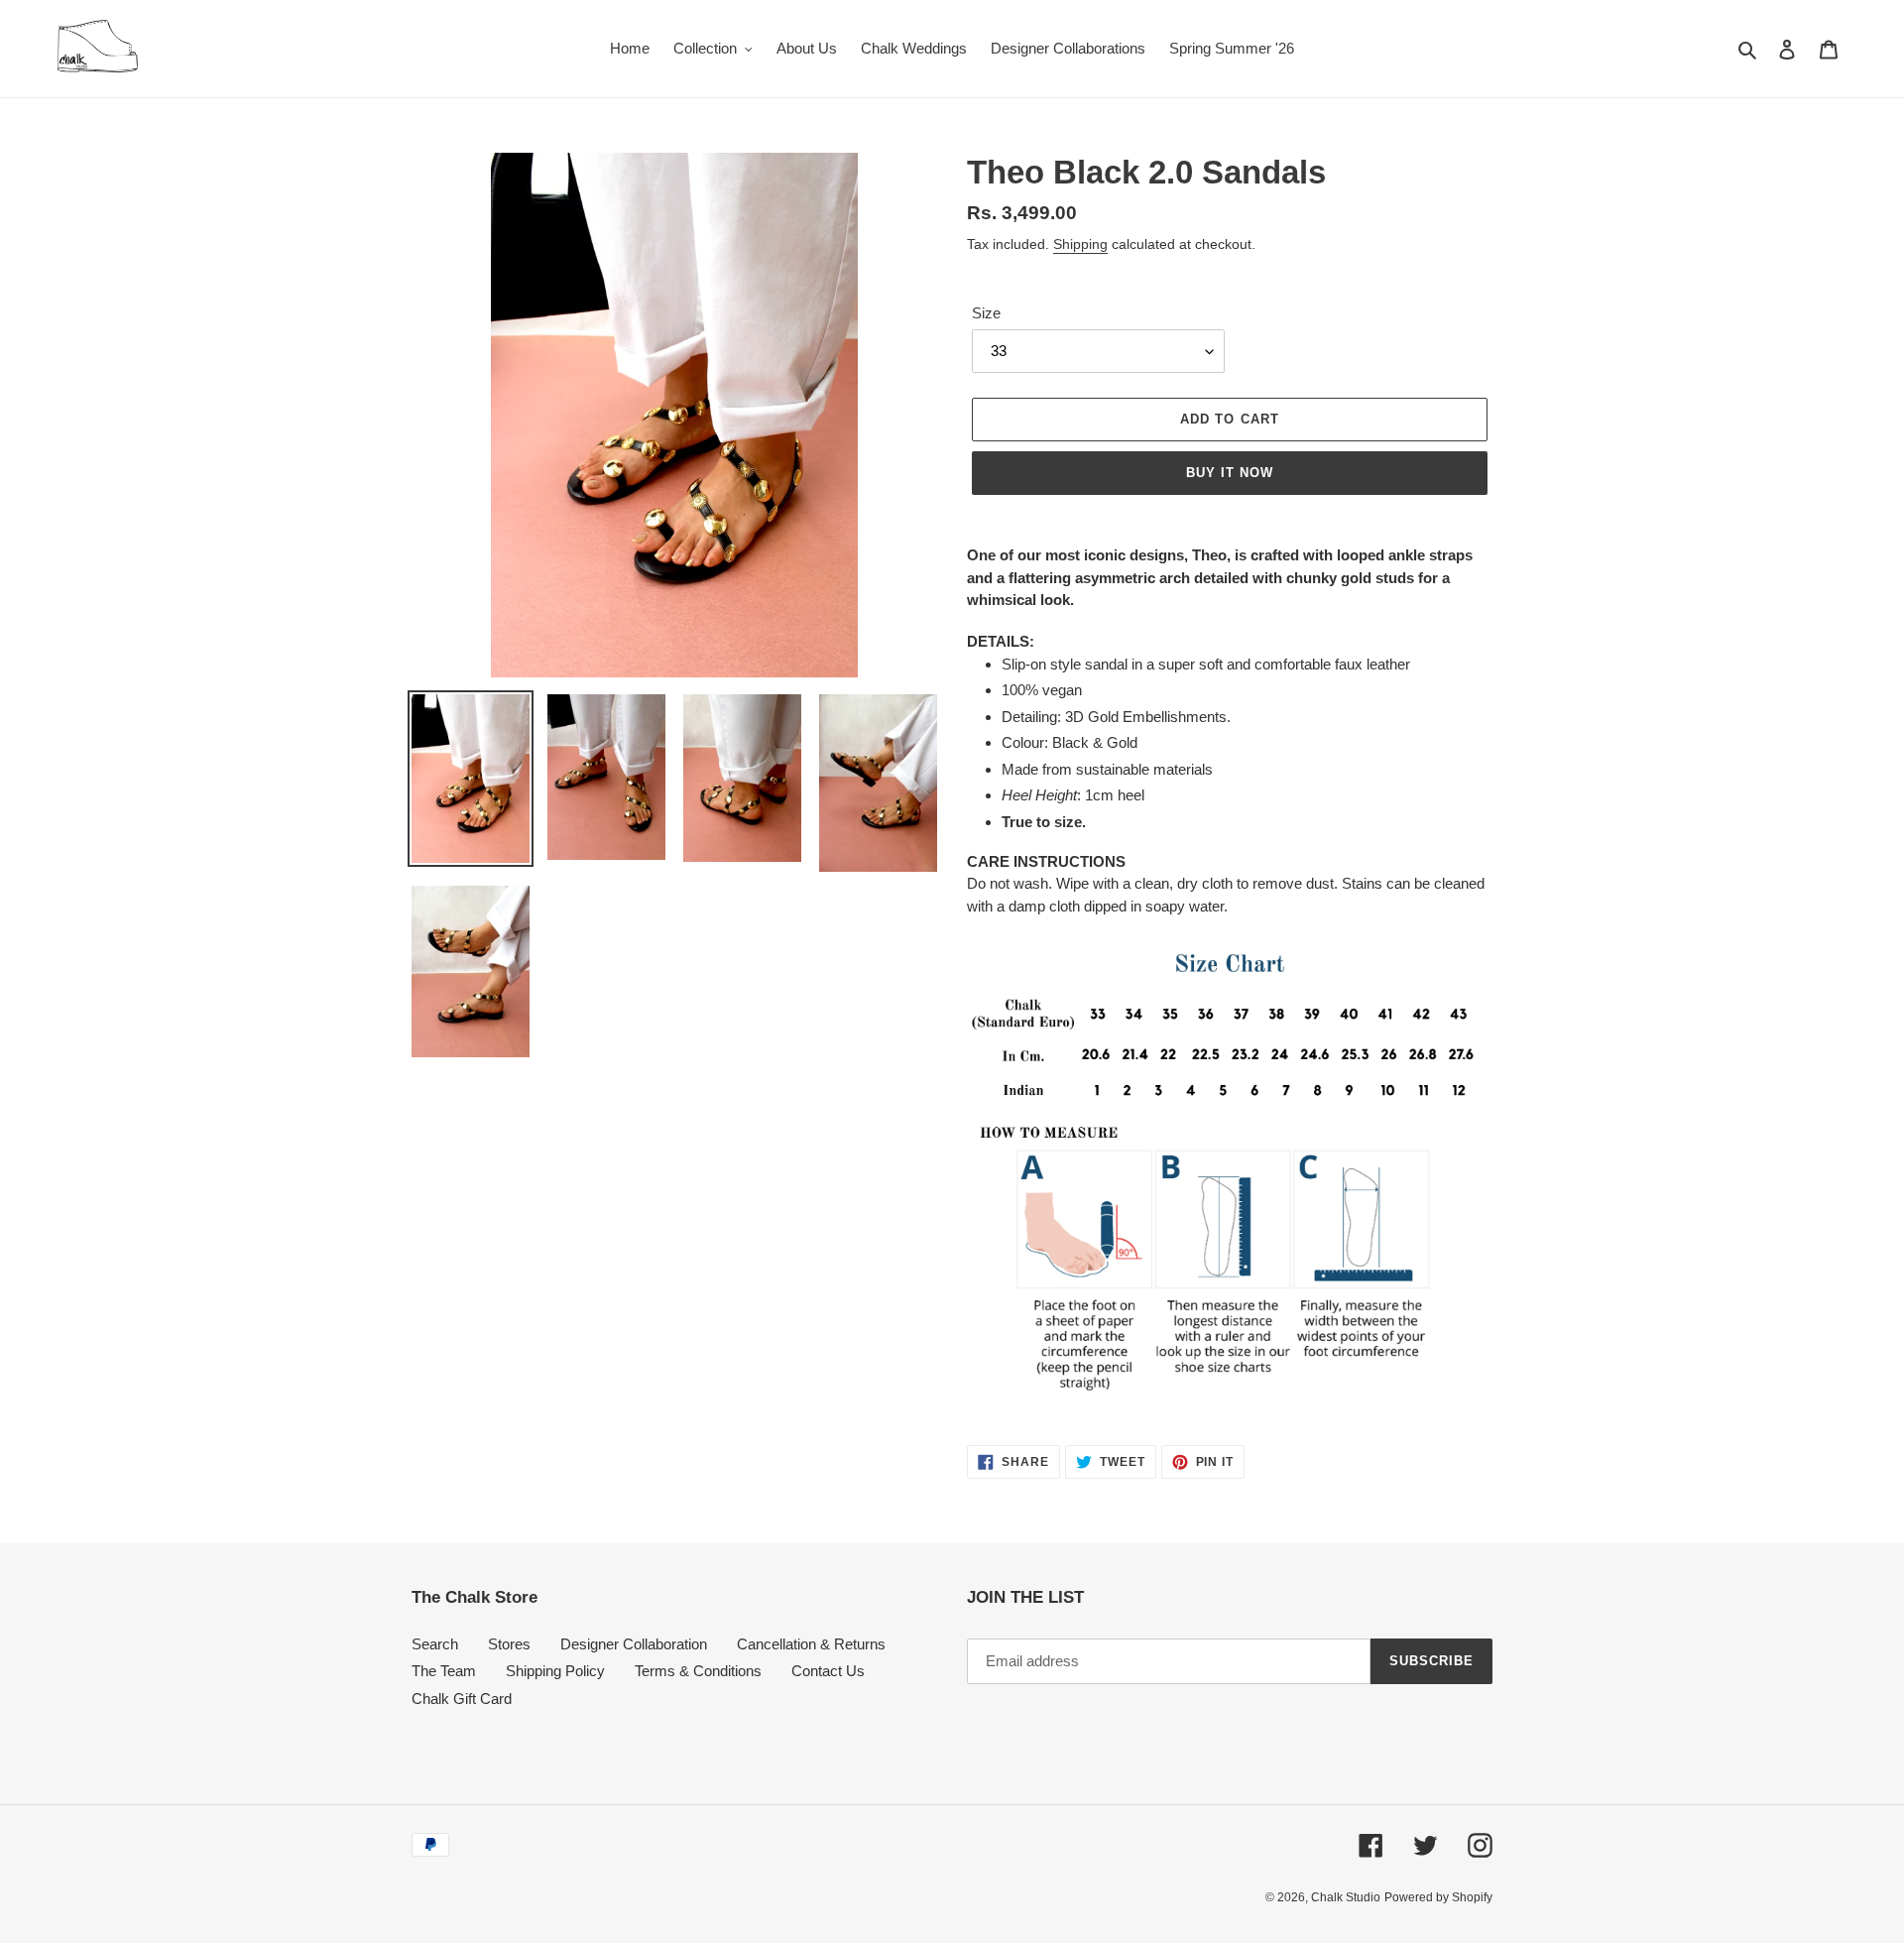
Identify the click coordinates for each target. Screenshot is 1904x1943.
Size (986, 313)
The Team (444, 1671)
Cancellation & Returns (811, 1644)
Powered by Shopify (1438, 1897)
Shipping (1080, 244)
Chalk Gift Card (462, 1699)
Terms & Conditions (698, 1671)
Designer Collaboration (634, 1644)
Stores (509, 1644)
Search (435, 1644)
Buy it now (1230, 473)
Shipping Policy (555, 1671)
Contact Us (828, 1671)
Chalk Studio (1346, 1897)
